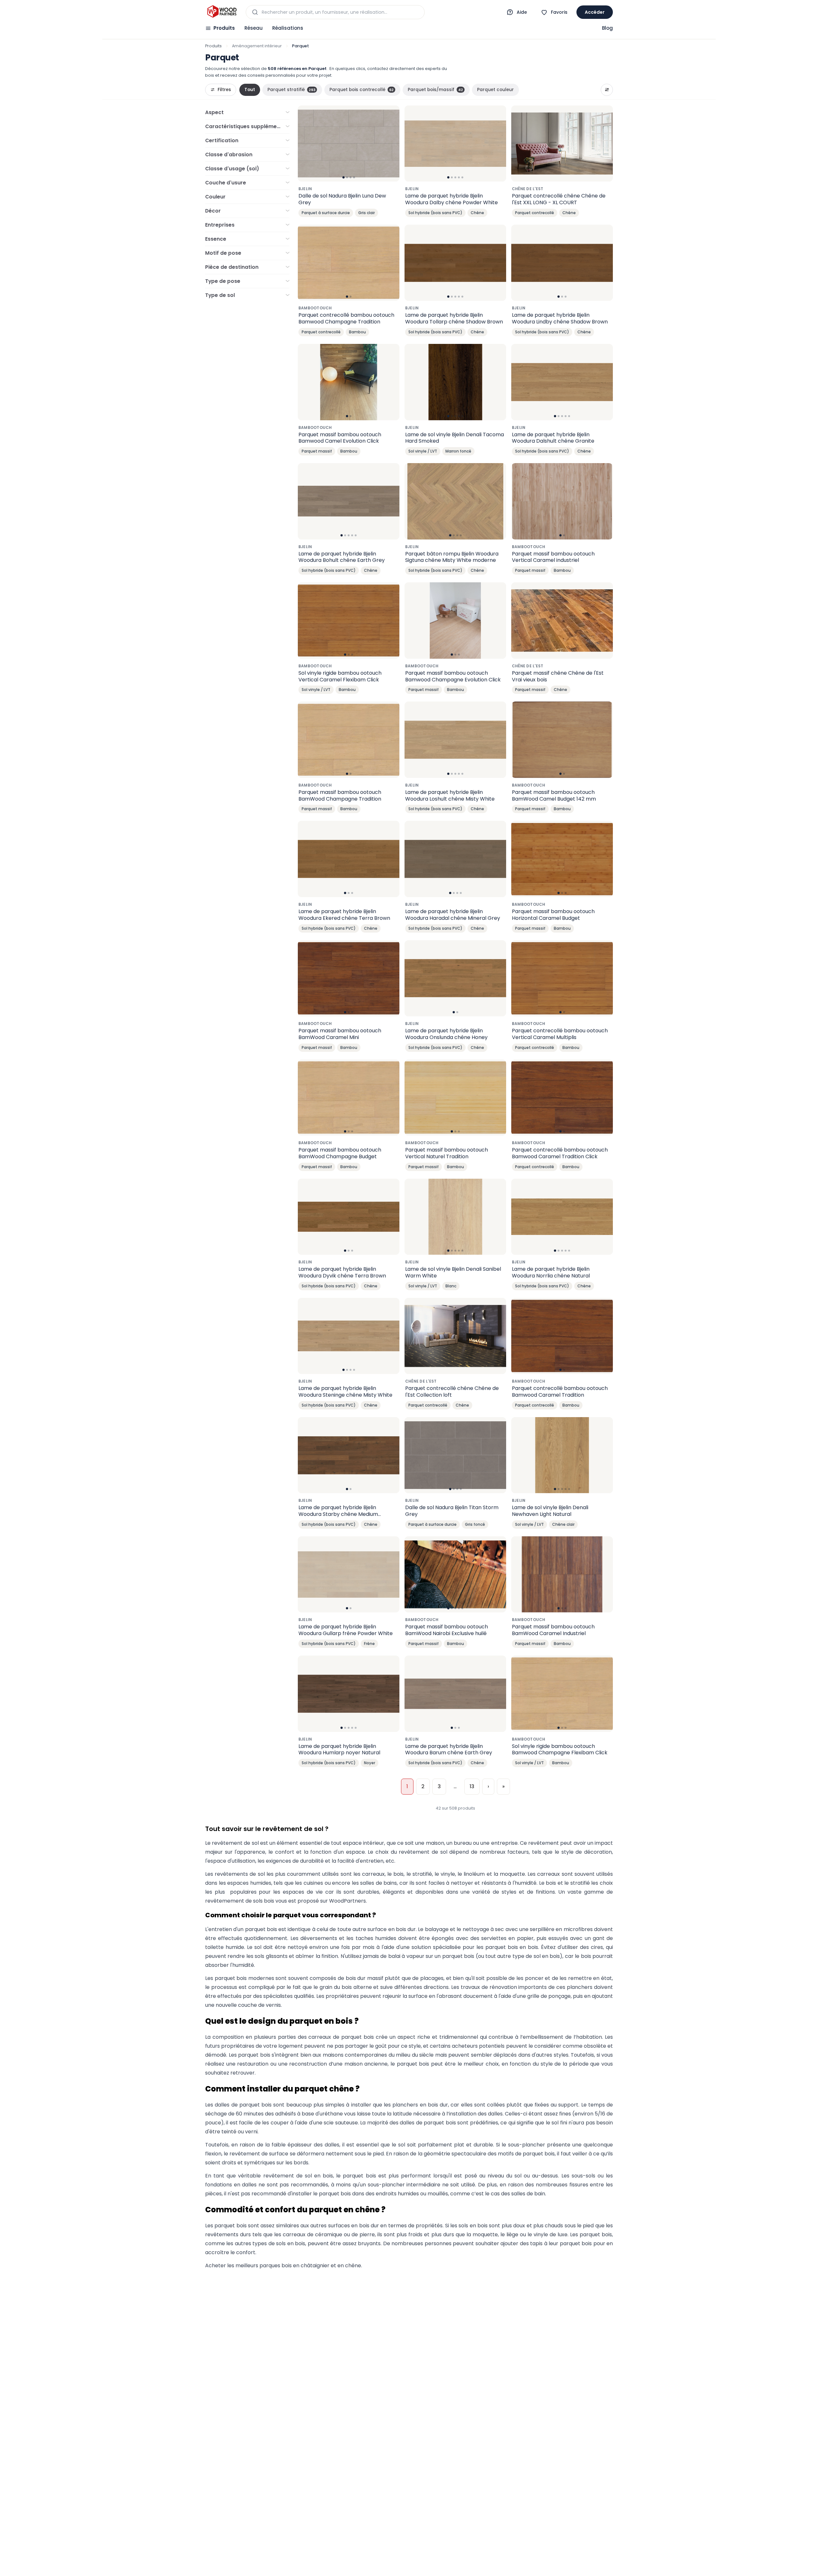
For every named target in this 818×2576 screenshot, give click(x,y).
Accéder (595, 12)
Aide (522, 12)
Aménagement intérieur (257, 46)
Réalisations (288, 28)
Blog (607, 28)
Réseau (254, 28)
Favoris (559, 12)
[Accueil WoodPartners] (222, 12)
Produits (224, 28)
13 (472, 1786)
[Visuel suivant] (391, 144)
